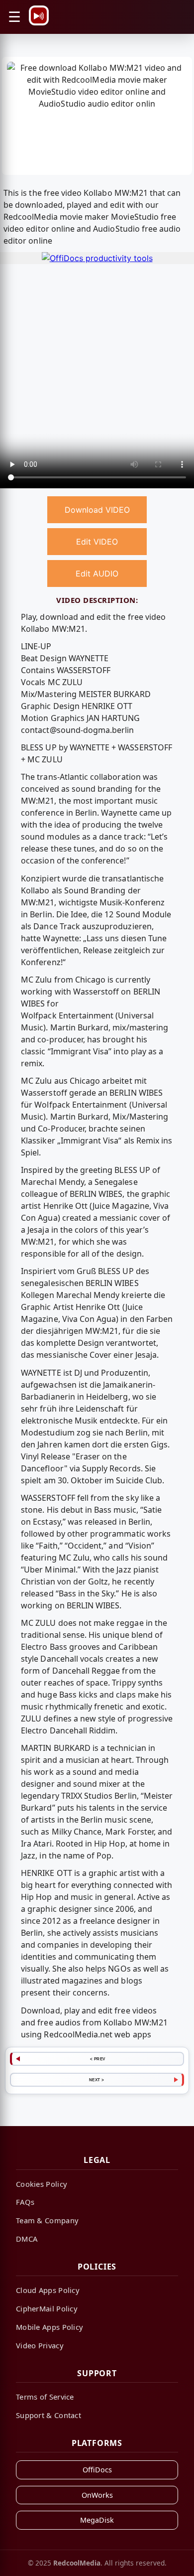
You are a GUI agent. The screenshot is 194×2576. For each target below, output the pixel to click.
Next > (97, 2080)
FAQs (25, 2202)
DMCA (27, 2239)
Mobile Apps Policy (49, 2327)
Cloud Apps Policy (48, 2290)
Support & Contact (48, 2415)
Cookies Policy (42, 2184)
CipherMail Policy (47, 2308)
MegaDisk (97, 2520)
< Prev (98, 2059)
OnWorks (97, 2495)
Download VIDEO (97, 510)
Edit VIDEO (97, 542)
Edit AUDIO (97, 573)
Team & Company (47, 2220)
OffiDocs (97, 2470)
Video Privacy (40, 2345)
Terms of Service (45, 2397)
